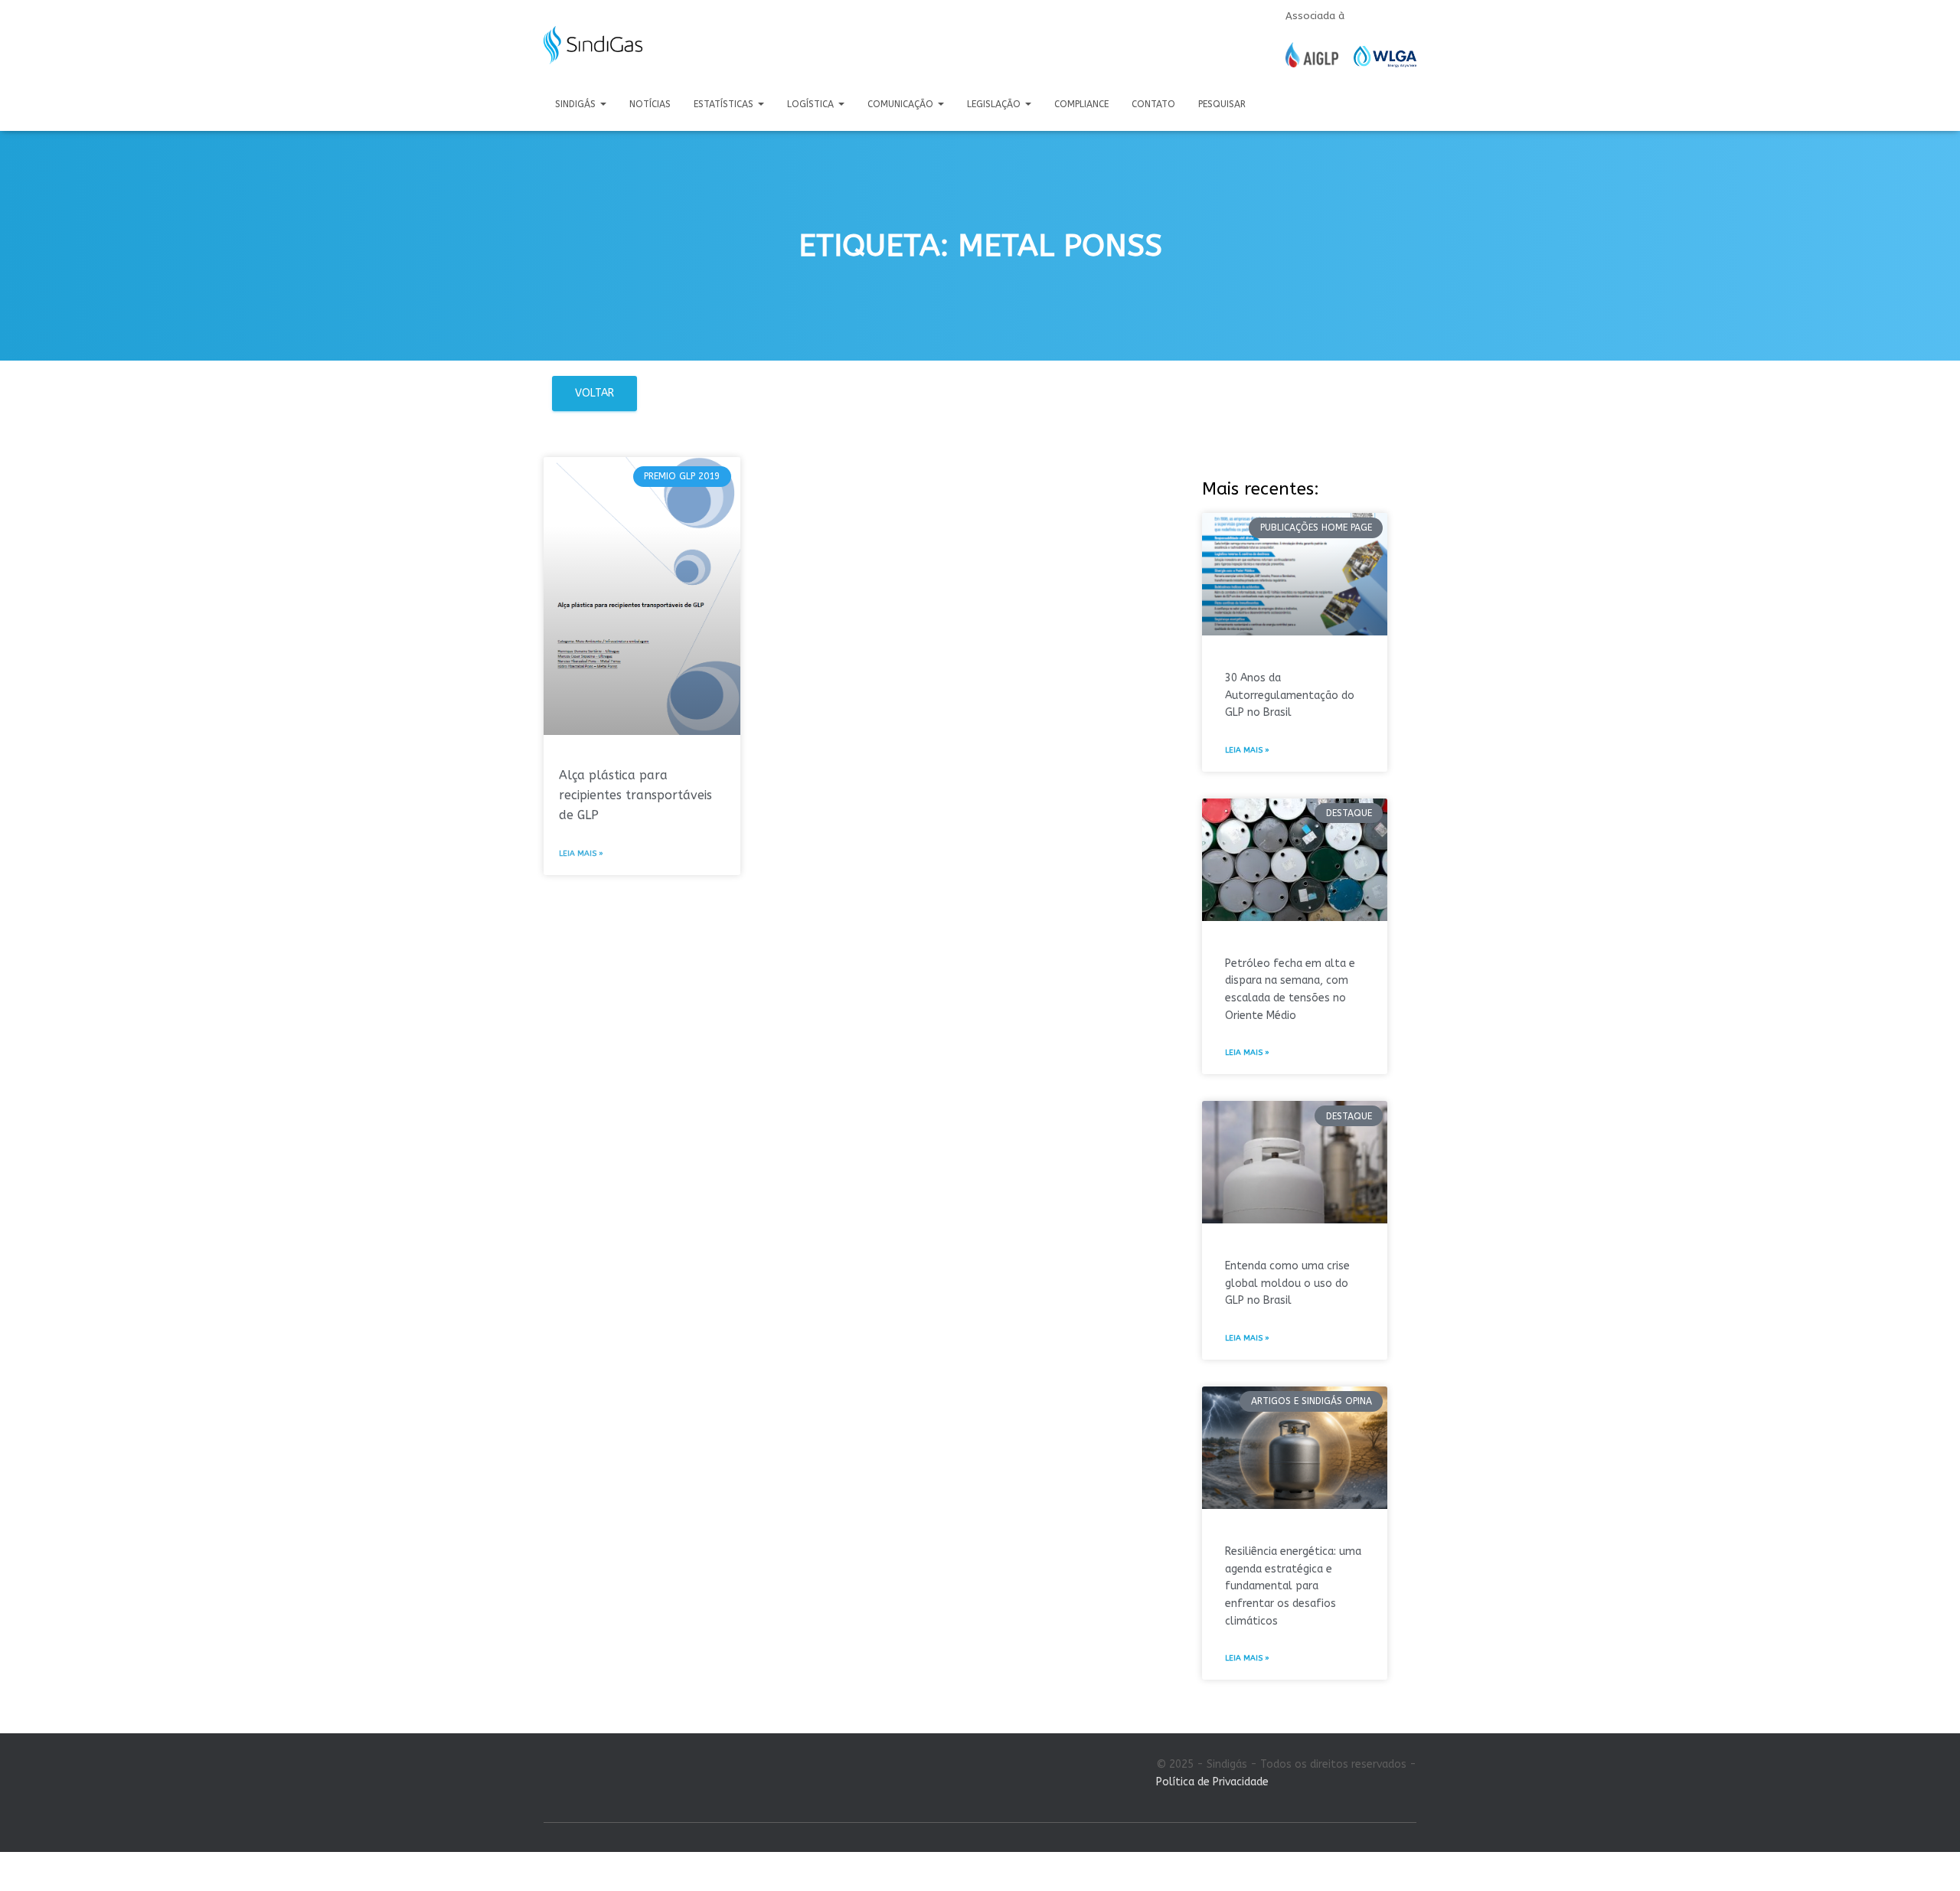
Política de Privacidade (1212, 1782)
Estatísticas (725, 104)
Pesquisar (1222, 104)
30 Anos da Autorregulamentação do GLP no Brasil (1290, 695)
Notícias (650, 104)
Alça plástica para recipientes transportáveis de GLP (635, 795)
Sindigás (577, 104)
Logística (812, 104)
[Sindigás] (593, 45)
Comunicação (902, 104)
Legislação (995, 104)
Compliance (1081, 104)
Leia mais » (581, 854)
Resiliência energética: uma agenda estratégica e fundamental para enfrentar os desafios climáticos (1293, 1586)
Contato (1153, 104)
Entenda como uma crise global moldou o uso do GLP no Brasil (1287, 1283)
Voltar (595, 393)
